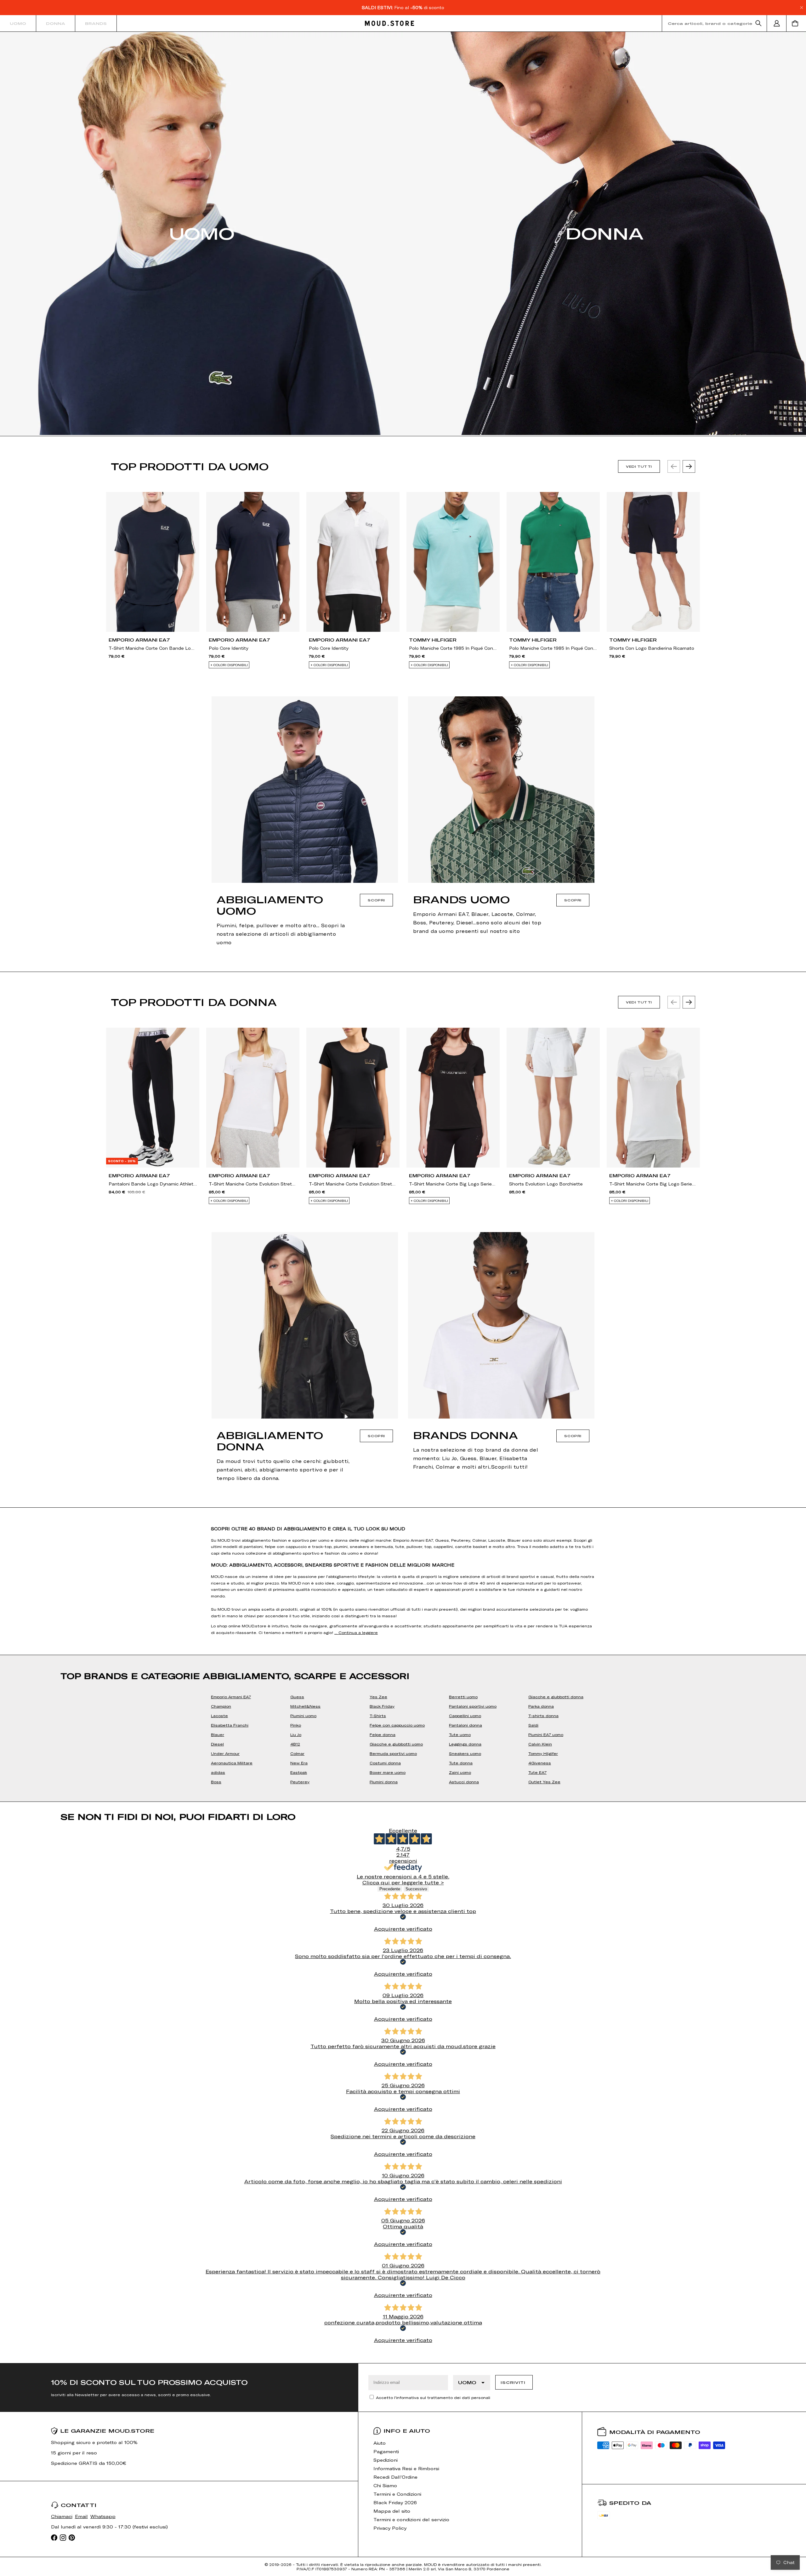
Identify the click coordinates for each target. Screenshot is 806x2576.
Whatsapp (103, 2516)
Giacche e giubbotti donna (556, 1697)
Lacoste (219, 1716)
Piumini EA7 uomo (546, 1734)
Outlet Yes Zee (544, 1782)
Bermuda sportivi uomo (393, 1753)
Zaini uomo (460, 1772)
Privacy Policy (390, 2528)
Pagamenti (386, 2451)
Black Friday (382, 1706)
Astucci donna (464, 1782)
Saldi (533, 1725)
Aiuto (380, 2443)
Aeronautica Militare (232, 1763)
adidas (218, 1772)
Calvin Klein (540, 1744)
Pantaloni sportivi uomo (473, 1706)
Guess (297, 1697)
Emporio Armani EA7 (231, 1697)
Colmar (297, 1753)
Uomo (18, 23)
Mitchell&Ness (305, 1706)
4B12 (295, 1744)
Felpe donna (383, 1734)
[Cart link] (796, 23)
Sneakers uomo (465, 1753)
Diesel (217, 1744)
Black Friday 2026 (395, 2502)
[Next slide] (689, 466)
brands (96, 23)
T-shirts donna (543, 1716)
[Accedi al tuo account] (777, 23)
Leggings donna (465, 1744)
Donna (56, 23)
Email (81, 2516)
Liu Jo (296, 1734)
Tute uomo (460, 1734)
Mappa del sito (392, 2511)
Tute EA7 (537, 1772)
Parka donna (541, 1706)
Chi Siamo (385, 2485)
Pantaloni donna (465, 1725)
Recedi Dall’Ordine (395, 2477)
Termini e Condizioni (397, 2494)
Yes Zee (378, 1697)
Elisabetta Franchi (230, 1725)
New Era (299, 1763)
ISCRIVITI (513, 2382)
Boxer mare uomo (388, 1772)
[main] (403, 1197)
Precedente (390, 1889)
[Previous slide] (674, 466)
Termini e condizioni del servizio (411, 2519)
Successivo (416, 1889)
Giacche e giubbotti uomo (396, 1744)
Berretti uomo (463, 1697)
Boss (216, 1782)
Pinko (296, 1725)
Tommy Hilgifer (543, 1753)
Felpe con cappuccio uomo (397, 1725)
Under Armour (225, 1753)
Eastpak (299, 1772)
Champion (221, 1706)
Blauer (218, 1734)
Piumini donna (384, 1782)
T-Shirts (378, 1716)
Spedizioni (386, 2460)
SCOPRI (376, 900)
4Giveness (540, 1763)
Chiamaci (62, 2516)
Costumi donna (385, 1763)
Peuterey (300, 1782)
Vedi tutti (639, 466)
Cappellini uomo (465, 1716)
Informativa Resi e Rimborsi (406, 2468)
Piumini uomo (303, 1716)
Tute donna (461, 1763)
